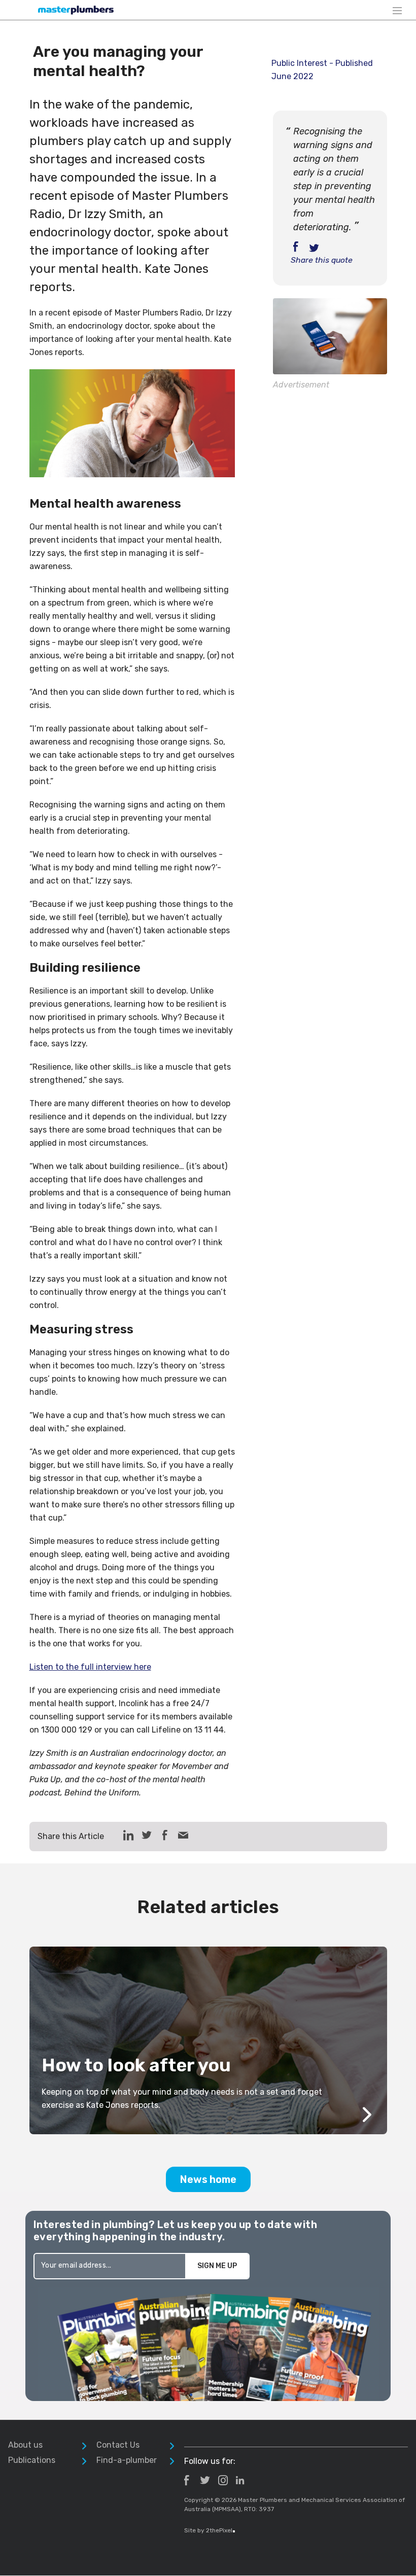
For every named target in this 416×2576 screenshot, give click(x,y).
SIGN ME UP (217, 2266)
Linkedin (240, 2480)
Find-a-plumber (127, 2460)
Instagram (223, 2480)
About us (25, 2445)
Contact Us (118, 2445)
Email (183, 1835)
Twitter (205, 2480)
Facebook (187, 2480)
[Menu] (397, 10)
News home (208, 2179)
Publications (32, 2460)
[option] (208, 2040)
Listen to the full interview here (90, 1667)
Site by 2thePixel (210, 2530)
